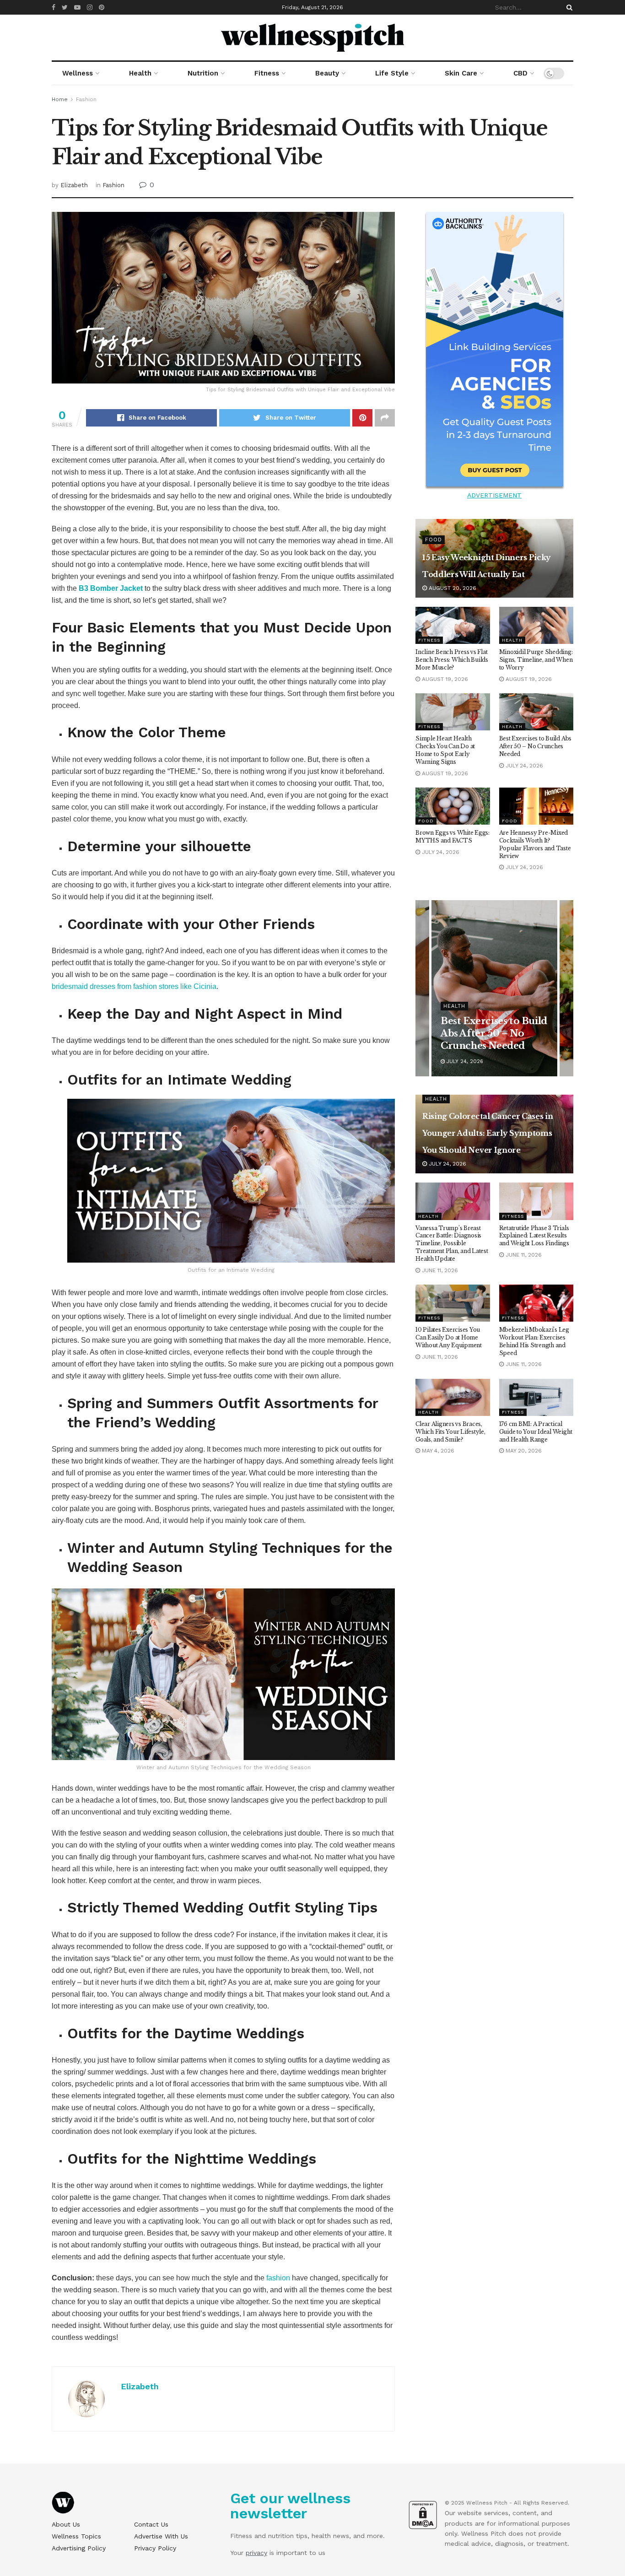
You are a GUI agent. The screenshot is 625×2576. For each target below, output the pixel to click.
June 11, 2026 (439, 1270)
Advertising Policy (79, 2548)
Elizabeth (74, 185)
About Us (66, 2524)
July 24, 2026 (523, 766)
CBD (520, 73)
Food (434, 540)
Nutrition (203, 73)
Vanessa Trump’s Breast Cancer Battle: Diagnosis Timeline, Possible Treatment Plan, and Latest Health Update (452, 1243)
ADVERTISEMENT (494, 495)
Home (60, 99)
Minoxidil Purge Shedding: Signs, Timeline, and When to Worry (536, 660)
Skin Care (461, 73)
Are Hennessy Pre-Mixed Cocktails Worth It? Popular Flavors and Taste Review (535, 844)
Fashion (86, 99)
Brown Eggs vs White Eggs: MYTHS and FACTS (453, 837)
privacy (256, 2553)
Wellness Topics (76, 2536)
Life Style (392, 73)
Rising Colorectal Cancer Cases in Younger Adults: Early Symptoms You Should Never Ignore (488, 1133)
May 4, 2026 (437, 1451)
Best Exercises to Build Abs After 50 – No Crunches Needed (536, 746)
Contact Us (151, 2524)
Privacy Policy (155, 2548)
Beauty (327, 73)
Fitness (267, 73)
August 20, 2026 (452, 588)
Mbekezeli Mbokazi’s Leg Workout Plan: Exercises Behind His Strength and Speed (534, 1341)
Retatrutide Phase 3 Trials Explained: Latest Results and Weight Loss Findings (534, 1236)
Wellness (78, 73)
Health (140, 73)
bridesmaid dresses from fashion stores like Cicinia (134, 986)
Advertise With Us (161, 2536)
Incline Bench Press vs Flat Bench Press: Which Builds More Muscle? (452, 660)
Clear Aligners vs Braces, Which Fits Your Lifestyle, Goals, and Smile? (450, 1432)
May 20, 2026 (523, 1451)
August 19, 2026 (444, 679)
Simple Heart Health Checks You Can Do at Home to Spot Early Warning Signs (445, 750)
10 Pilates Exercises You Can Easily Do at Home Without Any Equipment (449, 1337)
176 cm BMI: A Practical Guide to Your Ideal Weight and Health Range (536, 1432)
